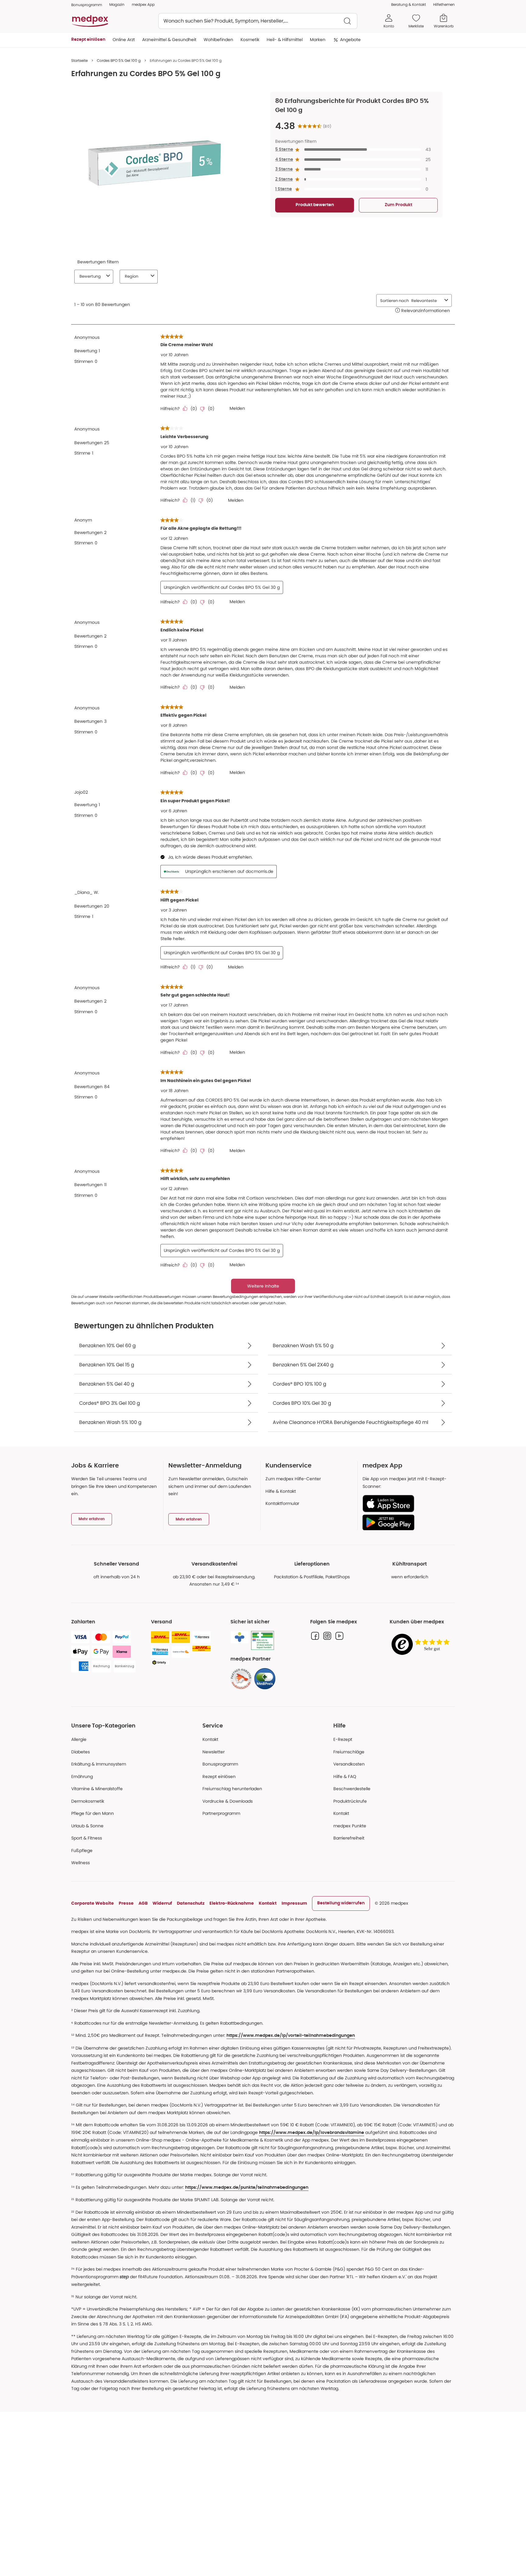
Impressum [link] (294, 1903)
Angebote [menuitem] (350, 40)
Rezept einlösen (219, 1776)
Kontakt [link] (341, 1813)
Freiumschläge (349, 1752)
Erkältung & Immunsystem (99, 1764)
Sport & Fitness (87, 1838)
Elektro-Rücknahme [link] (232, 1903)
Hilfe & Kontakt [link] (281, 1491)
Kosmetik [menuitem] (250, 40)
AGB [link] (143, 1903)
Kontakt (210, 1739)
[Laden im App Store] (406, 1504)
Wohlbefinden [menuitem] (218, 40)
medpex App (143, 4)
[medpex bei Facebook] (315, 1636)
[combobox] (258, 21)
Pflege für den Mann (93, 1813)
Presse (126, 1903)
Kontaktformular (282, 1503)
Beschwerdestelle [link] (352, 1789)
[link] (241, 1679)
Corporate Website (93, 1903)
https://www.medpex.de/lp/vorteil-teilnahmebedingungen (291, 2036)
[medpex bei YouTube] (339, 1636)
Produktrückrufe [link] (350, 1801)
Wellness (81, 1863)
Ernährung (82, 1776)
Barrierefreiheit (349, 1838)
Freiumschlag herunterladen (232, 1789)
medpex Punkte (350, 1826)
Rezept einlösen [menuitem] (88, 40)
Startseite (79, 60)
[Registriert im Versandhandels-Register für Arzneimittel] (263, 1641)
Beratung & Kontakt (409, 4)
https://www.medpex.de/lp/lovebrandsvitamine (312, 2133)
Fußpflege (82, 1850)
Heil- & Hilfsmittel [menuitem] (285, 40)
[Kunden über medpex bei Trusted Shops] (422, 1645)
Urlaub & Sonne (87, 1826)
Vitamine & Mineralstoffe (97, 1789)
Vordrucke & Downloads (228, 1801)
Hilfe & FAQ (345, 1776)
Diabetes (81, 1752)
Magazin (117, 4)
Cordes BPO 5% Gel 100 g (119, 60)
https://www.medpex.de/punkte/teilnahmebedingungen (247, 2188)
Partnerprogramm (221, 1813)
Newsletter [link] (214, 1752)
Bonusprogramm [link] (87, 5)
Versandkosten (349, 1764)
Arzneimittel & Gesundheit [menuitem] (169, 40)
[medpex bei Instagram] (327, 1636)
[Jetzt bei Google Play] (406, 1522)
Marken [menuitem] (318, 40)
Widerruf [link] (162, 1903)
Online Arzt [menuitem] (124, 40)
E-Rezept (343, 1739)
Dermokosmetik (88, 1801)
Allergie (79, 1739)
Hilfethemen (444, 4)
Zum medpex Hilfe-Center (293, 1479)
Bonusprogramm (220, 1764)
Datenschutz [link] (191, 1903)
